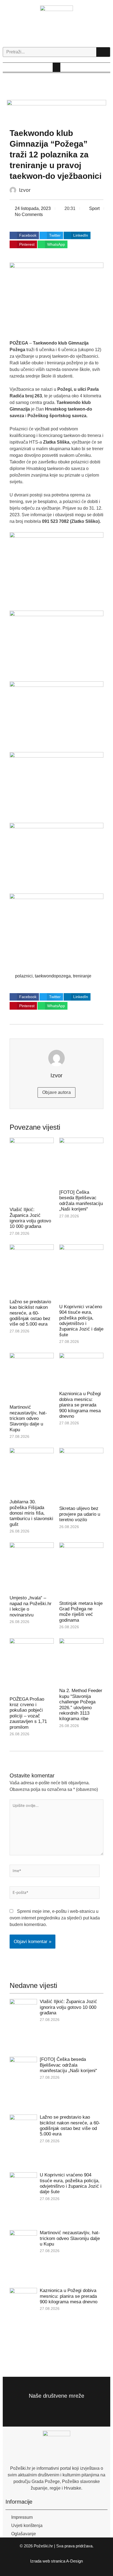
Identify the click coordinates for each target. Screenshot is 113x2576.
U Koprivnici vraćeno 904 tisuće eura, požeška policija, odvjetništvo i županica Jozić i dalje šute (81, 1321)
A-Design (74, 2561)
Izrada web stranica (48, 2561)
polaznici (24, 976)
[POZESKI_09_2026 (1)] (57, 112)
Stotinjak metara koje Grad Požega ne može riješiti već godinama (81, 1612)
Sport (94, 208)
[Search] (103, 52)
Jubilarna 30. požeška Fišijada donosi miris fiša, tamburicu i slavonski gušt (31, 1513)
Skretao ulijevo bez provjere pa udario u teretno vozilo (80, 1514)
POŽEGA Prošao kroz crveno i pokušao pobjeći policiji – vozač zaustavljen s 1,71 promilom (28, 1713)
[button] (56, 67)
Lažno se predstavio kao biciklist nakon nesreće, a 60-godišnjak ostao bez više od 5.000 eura (30, 1313)
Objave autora (56, 1092)
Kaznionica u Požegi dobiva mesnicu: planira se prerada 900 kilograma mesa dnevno (80, 1405)
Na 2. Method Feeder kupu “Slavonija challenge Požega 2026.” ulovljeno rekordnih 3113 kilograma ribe (81, 1705)
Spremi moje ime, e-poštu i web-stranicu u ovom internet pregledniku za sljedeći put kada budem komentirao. (55, 1918)
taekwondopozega (53, 976)
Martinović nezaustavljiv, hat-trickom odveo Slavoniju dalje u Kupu (28, 1418)
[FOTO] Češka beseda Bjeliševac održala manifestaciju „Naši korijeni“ (81, 1201)
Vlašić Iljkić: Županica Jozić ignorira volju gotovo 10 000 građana (30, 1218)
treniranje (82, 976)
